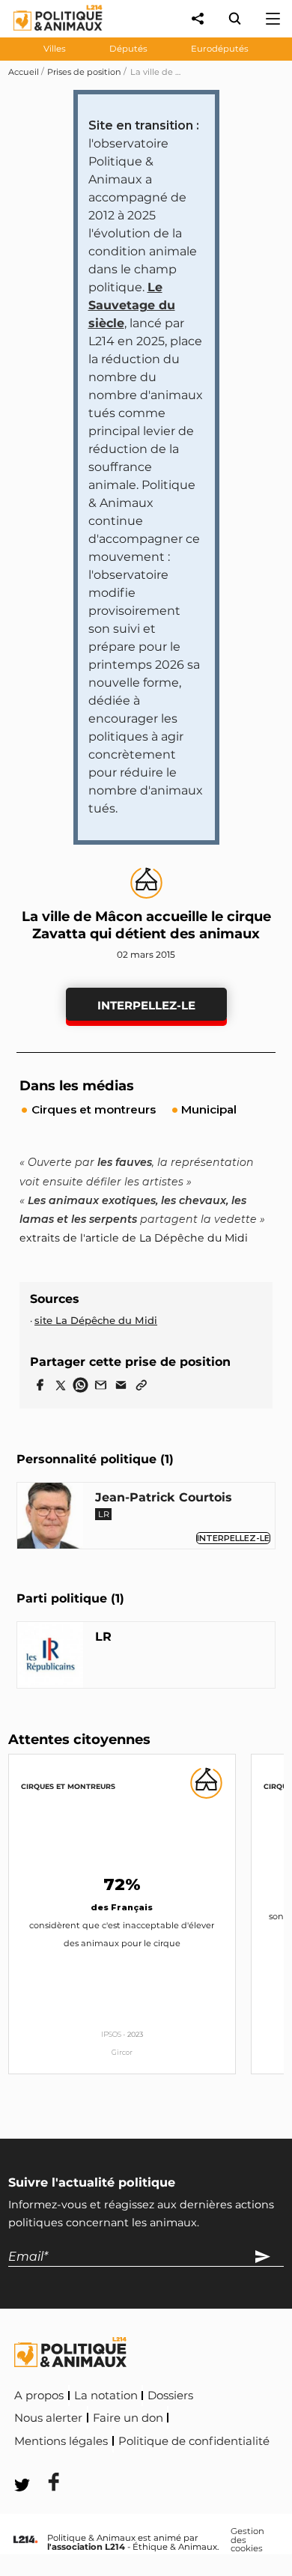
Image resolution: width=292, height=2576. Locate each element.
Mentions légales (61, 2441)
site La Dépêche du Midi (96, 1320)
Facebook (44, 2462)
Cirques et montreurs (68, 1786)
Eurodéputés (220, 49)
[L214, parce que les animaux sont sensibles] (25, 2540)
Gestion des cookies (247, 2540)
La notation (106, 2396)
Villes (55, 49)
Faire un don (128, 2418)
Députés (128, 49)
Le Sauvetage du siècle (132, 305)
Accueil (24, 72)
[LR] (50, 1658)
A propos (39, 2396)
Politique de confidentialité (194, 2441)
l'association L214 (86, 2547)
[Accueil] (46, 34)
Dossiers (170, 2396)
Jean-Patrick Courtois (164, 1497)
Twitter (113, 2462)
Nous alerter (48, 2418)
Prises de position (84, 72)
